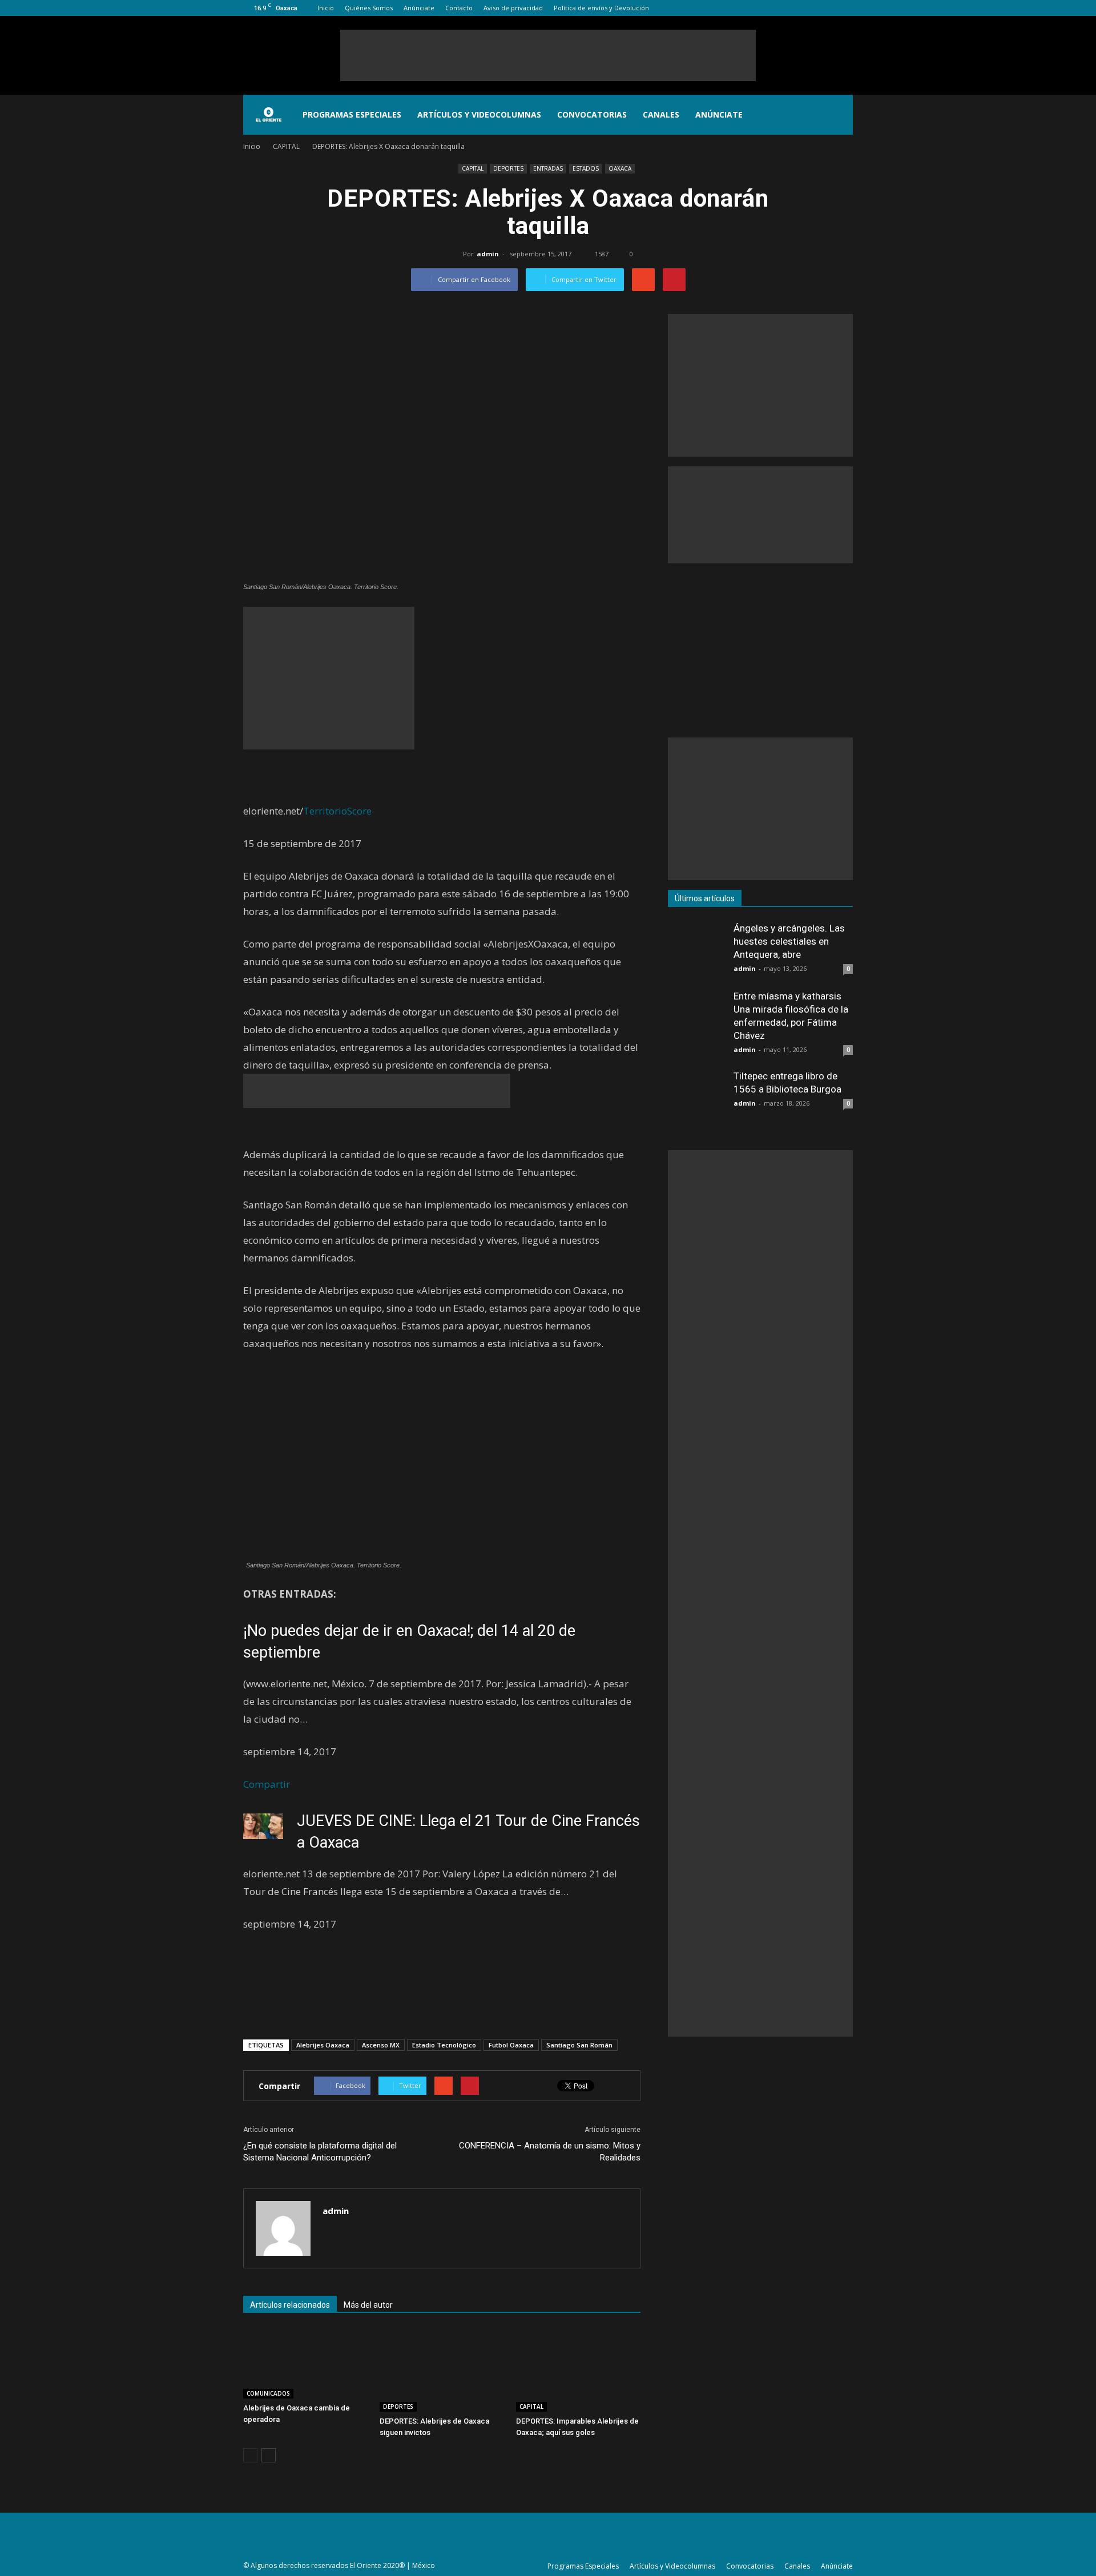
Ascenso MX (381, 2045)
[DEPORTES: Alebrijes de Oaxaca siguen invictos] (442, 2370)
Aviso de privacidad (513, 8)
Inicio (326, 8)
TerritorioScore (337, 811)
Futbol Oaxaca (511, 2045)
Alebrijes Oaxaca (323, 2045)
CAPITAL (473, 168)
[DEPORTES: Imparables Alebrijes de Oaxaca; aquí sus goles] (578, 2370)
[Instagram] (807, 8)
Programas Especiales (352, 114)
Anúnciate (419, 8)
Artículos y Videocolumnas (479, 114)
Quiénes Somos (369, 8)
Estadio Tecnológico (444, 2045)
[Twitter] (825, 8)
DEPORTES (508, 168)
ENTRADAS (548, 168)
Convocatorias (592, 114)
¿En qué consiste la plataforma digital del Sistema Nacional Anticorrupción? (320, 2152)
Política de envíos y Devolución (601, 8)
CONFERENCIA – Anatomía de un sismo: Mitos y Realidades (550, 2152)
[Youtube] (844, 8)
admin (488, 254)
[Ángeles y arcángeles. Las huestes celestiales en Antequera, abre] (696, 950)
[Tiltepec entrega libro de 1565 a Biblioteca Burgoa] (696, 1098)
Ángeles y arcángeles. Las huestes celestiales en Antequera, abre (789, 941)
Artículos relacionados (290, 2305)
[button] (839, 115)
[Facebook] (788, 8)
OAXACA (620, 168)
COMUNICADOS (268, 2393)
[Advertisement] (548, 55)
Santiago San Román (579, 2045)
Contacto (459, 8)
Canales (661, 114)
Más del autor (368, 2305)
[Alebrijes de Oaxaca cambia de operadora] (305, 2363)
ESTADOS (586, 168)
